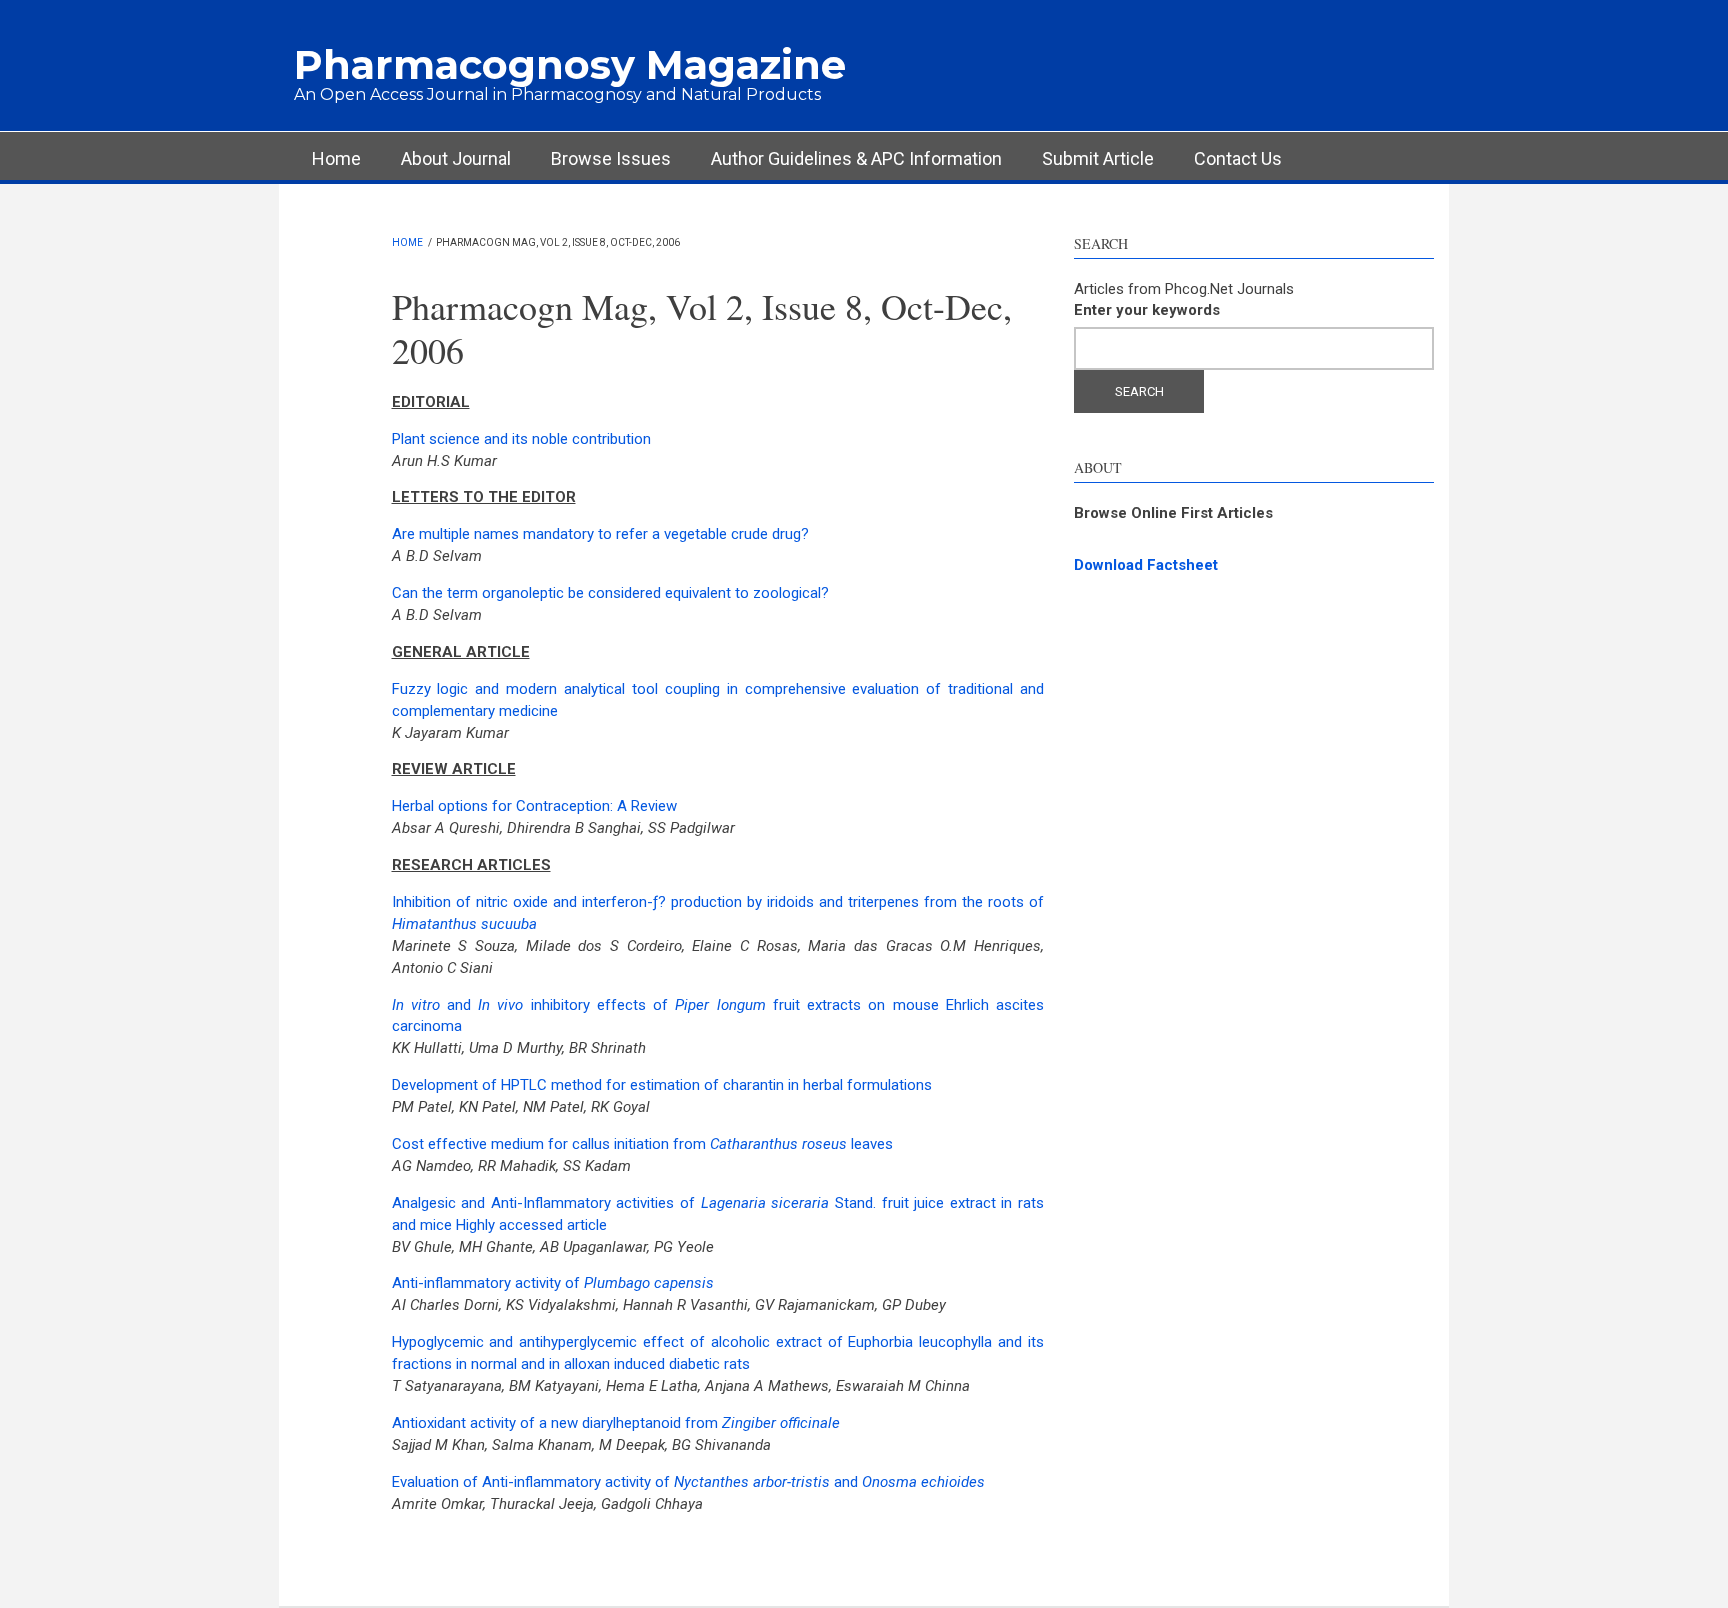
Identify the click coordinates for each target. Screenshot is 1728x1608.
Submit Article (1098, 158)
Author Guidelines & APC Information (856, 158)
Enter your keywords (1147, 310)
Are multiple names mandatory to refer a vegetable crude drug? (600, 534)
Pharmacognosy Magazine (570, 64)
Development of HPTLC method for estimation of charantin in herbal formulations (662, 1085)
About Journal (456, 158)
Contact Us (1238, 158)
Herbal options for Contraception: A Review (534, 806)
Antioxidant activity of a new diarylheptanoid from (616, 1423)
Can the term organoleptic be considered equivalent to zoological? (610, 593)
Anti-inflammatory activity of (553, 1283)
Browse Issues (611, 158)
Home (336, 158)
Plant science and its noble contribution (521, 439)
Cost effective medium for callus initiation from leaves (642, 1144)
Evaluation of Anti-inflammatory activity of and (688, 1482)
